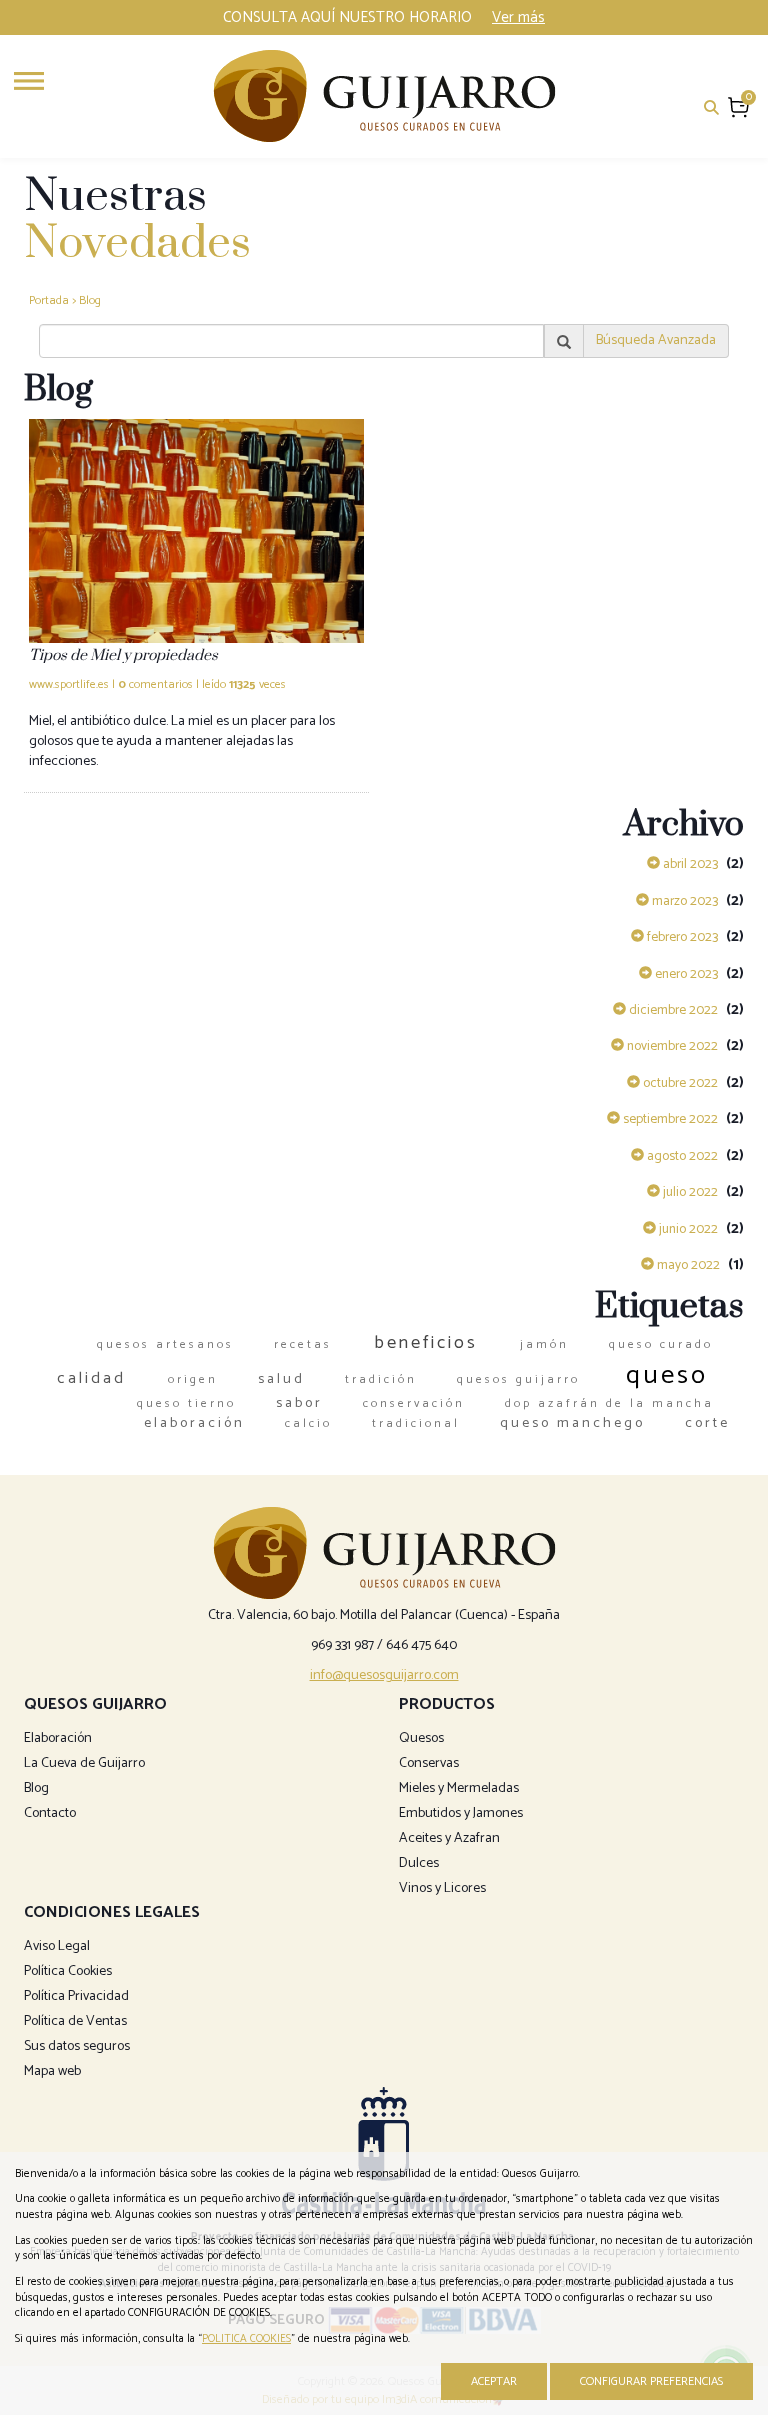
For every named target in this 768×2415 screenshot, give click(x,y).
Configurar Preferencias (651, 2381)
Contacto (50, 1813)
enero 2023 (685, 974)
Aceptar (494, 2381)
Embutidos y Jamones (461, 1813)
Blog (90, 300)
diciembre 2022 (672, 1010)
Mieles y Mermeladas (459, 1788)
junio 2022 (687, 1229)
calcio (308, 1423)
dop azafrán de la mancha (609, 1403)
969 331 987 (342, 1645)
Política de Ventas (75, 2021)
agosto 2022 (681, 1156)
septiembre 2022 (669, 1119)
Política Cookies (68, 1971)
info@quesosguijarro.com (384, 1675)
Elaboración (58, 1738)
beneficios (426, 1343)
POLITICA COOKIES (246, 2339)
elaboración (194, 1423)
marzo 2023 (683, 901)
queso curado (661, 1344)
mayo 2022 (687, 1265)
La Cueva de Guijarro (84, 1763)
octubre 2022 (679, 1083)
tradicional (416, 1423)
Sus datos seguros (77, 2046)
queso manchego (572, 1423)
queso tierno (186, 1403)
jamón (544, 1344)
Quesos (421, 1738)
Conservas (429, 1763)
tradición (381, 1379)
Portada (49, 300)
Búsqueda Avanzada (656, 340)
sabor (299, 1403)
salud (281, 1379)
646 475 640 (421, 1645)
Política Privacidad (76, 1996)
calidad (91, 1378)
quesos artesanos (165, 1344)
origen (193, 1379)
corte (707, 1423)
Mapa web (52, 2071)
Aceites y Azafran (449, 1838)
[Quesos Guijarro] (384, 95)
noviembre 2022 (671, 1046)
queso (667, 1375)
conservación (414, 1403)
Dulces (419, 1863)
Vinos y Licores (442, 1888)
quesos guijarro (518, 1379)
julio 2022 (689, 1192)
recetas (303, 1344)
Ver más (518, 17)
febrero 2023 (681, 937)
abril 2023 (689, 864)
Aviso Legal (57, 1946)
